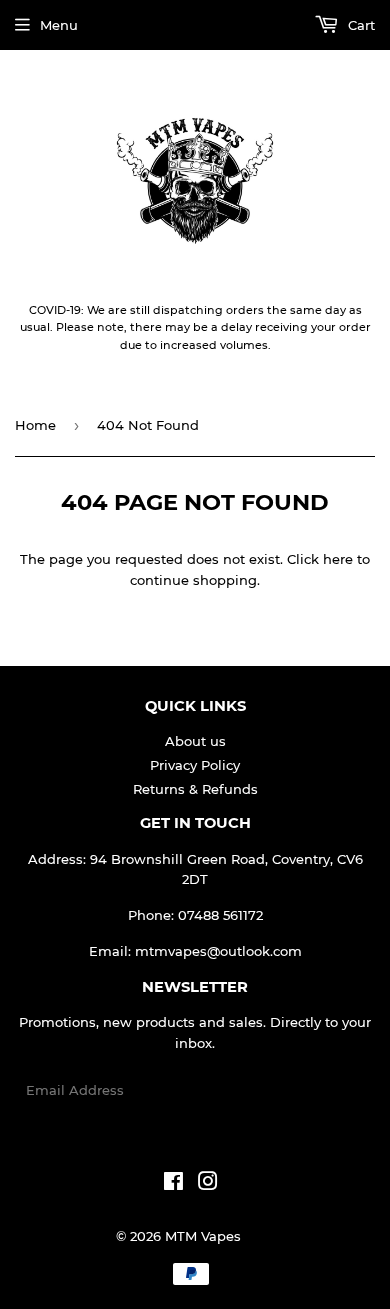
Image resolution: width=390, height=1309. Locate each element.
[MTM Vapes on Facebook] (173, 1184)
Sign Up (336, 1090)
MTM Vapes (203, 1236)
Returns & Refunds (195, 789)
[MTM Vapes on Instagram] (208, 1184)
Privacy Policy (195, 765)
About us (195, 741)
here (338, 559)
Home (35, 425)
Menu (59, 25)
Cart (359, 25)
